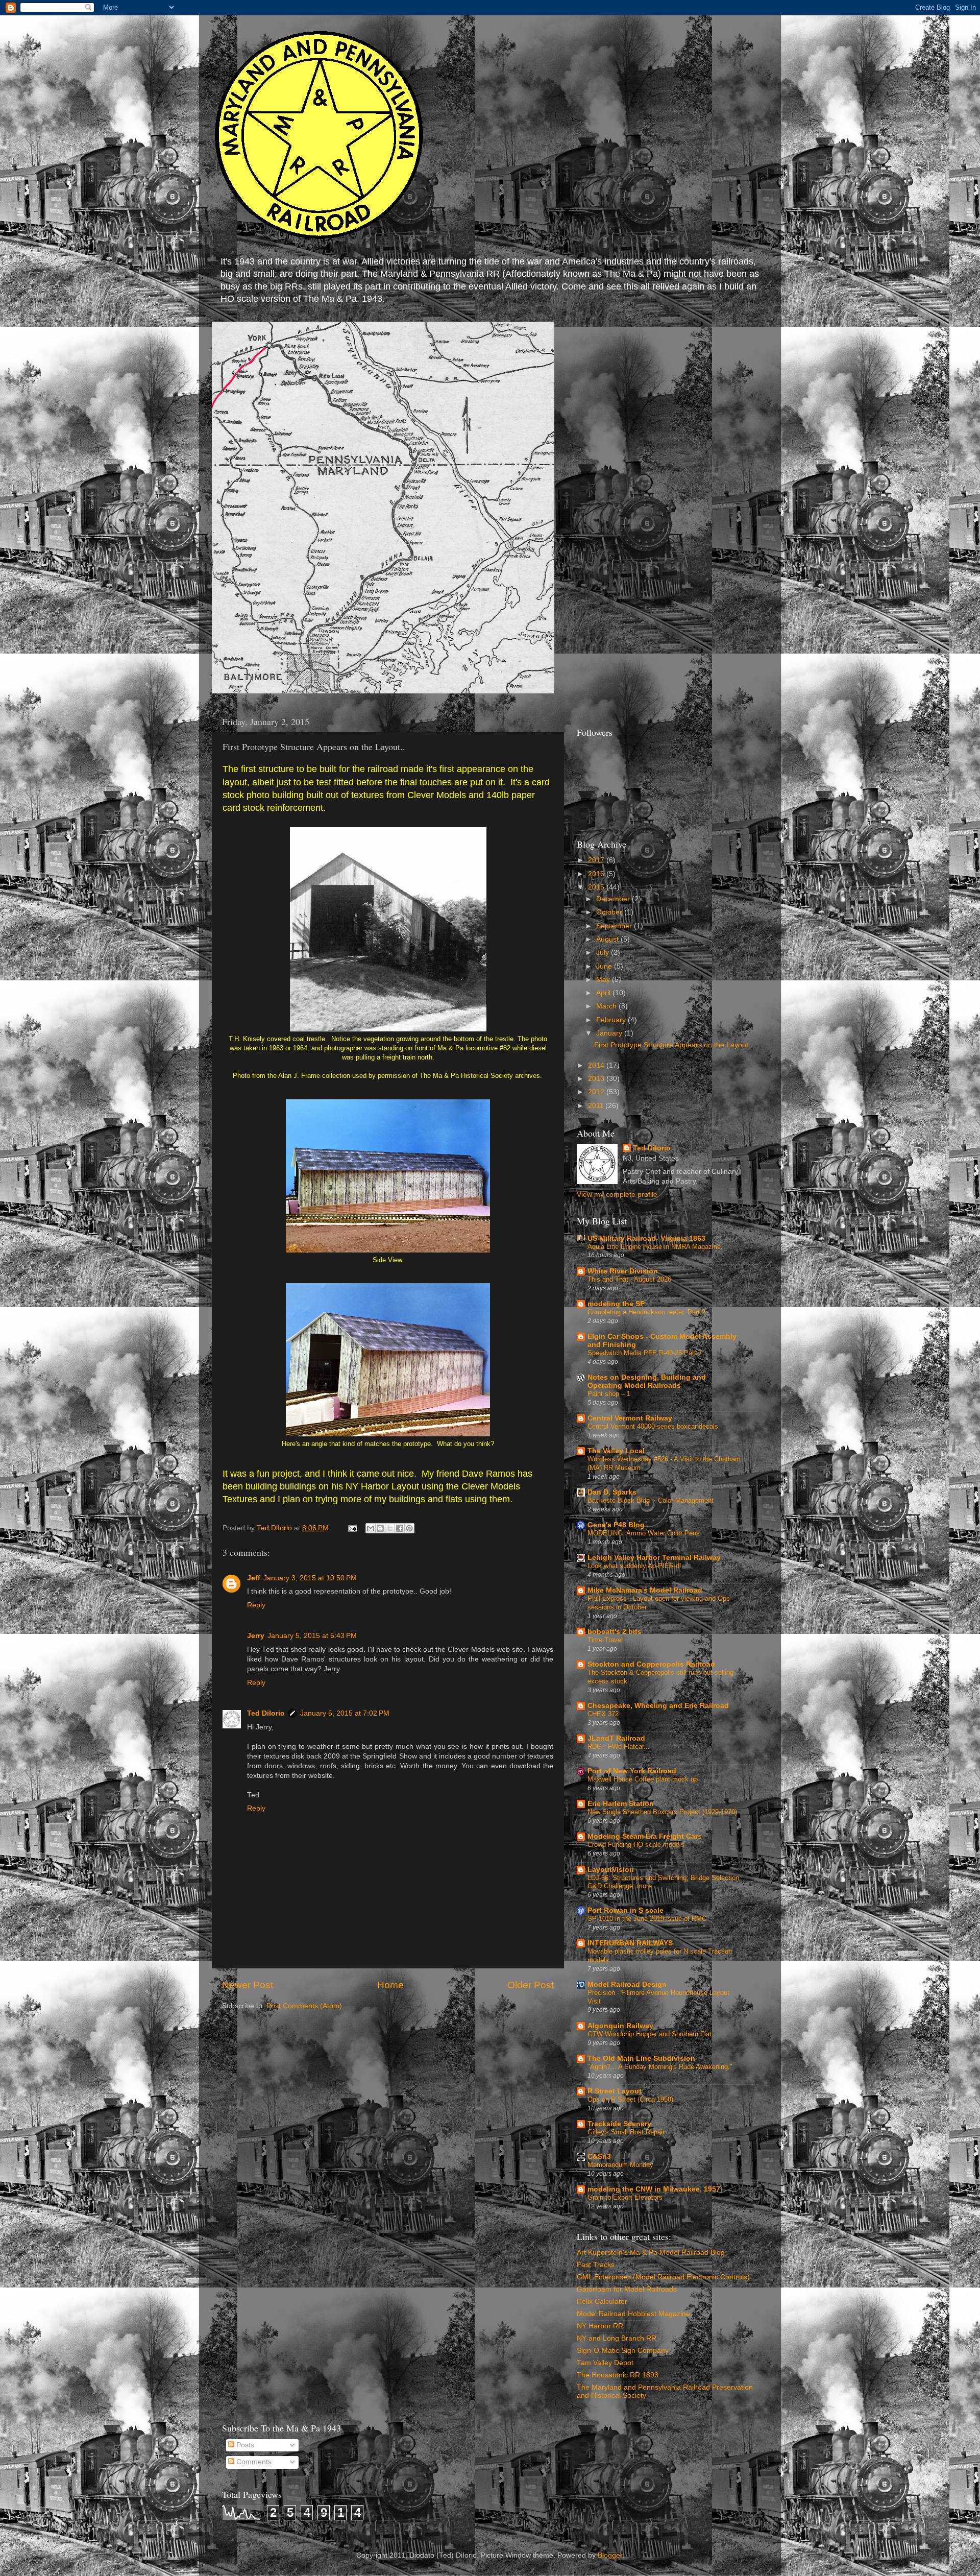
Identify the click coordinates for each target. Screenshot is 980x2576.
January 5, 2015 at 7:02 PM (345, 1713)
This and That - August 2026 (629, 1279)
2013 (597, 1079)
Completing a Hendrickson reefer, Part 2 (646, 1312)
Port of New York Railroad (632, 1771)
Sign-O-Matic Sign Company (623, 2351)
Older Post (531, 1985)
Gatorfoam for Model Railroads (627, 2289)
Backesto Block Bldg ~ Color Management (651, 1500)
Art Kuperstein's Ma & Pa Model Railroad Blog (651, 2253)
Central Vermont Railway (630, 1418)
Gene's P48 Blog (616, 1525)
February (612, 1020)
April (604, 993)
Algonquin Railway (620, 2026)
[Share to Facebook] (400, 1528)
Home (390, 1985)
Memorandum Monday (620, 2165)
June (605, 966)
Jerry (256, 1636)
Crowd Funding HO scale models (636, 1845)
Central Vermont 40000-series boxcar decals (653, 1426)
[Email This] (371, 1528)
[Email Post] (352, 1528)
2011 (597, 1106)
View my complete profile (617, 1195)
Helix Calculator (602, 2302)
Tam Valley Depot (605, 2363)
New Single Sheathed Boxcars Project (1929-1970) (662, 1812)
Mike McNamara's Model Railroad (645, 1590)
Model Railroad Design (627, 1984)
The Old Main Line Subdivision (641, 2059)
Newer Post (248, 1985)
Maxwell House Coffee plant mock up (643, 1779)
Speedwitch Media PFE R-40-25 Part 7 (645, 1353)
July (604, 953)
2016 (597, 874)
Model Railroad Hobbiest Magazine (633, 2314)
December (614, 899)
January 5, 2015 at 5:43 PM (312, 1636)
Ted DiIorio (266, 1713)
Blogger (610, 2555)
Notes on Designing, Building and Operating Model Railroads (647, 1381)
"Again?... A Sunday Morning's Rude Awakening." (660, 2067)
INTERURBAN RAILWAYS (630, 1943)
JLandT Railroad (616, 1738)
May (604, 980)
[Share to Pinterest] (409, 1528)
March (607, 1006)
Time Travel (605, 1640)
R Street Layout (615, 2091)
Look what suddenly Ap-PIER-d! (634, 1566)
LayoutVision (611, 1870)
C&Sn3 (599, 2157)
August (608, 939)
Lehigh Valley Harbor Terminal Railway (654, 1558)
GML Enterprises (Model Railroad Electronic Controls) (663, 2277)
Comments (253, 2462)
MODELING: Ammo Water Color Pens (644, 1533)
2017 (597, 860)
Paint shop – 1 (609, 1394)
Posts (244, 2445)
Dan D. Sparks (612, 1492)
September (615, 926)
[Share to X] (390, 1528)
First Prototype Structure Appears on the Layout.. (673, 1045)
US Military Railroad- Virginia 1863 (646, 1238)
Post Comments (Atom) (304, 2006)
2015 (597, 887)
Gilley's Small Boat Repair (626, 2132)
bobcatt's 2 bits (615, 1632)
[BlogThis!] (380, 1528)
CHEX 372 (603, 1714)
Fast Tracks (596, 2265)
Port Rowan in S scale (626, 1910)
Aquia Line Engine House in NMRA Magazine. (655, 1247)
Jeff (254, 1578)
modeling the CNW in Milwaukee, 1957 (654, 2189)
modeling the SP (616, 1304)
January (610, 1033)
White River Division (623, 1271)
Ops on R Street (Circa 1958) (630, 2099)
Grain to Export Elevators (625, 2197)
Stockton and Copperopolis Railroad (651, 1664)
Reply (256, 1605)
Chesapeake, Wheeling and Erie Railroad (658, 1706)
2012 (597, 1092)
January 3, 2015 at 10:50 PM (310, 1578)
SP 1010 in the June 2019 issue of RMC (647, 1919)
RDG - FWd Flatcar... (619, 1747)
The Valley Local (616, 1451)
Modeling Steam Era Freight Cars (645, 1836)
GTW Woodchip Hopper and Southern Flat (650, 2034)
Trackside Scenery (619, 2124)
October (610, 912)
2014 (597, 1065)
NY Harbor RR (600, 2326)
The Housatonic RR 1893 (618, 2375)
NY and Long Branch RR (617, 2338)
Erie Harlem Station (621, 1804)
